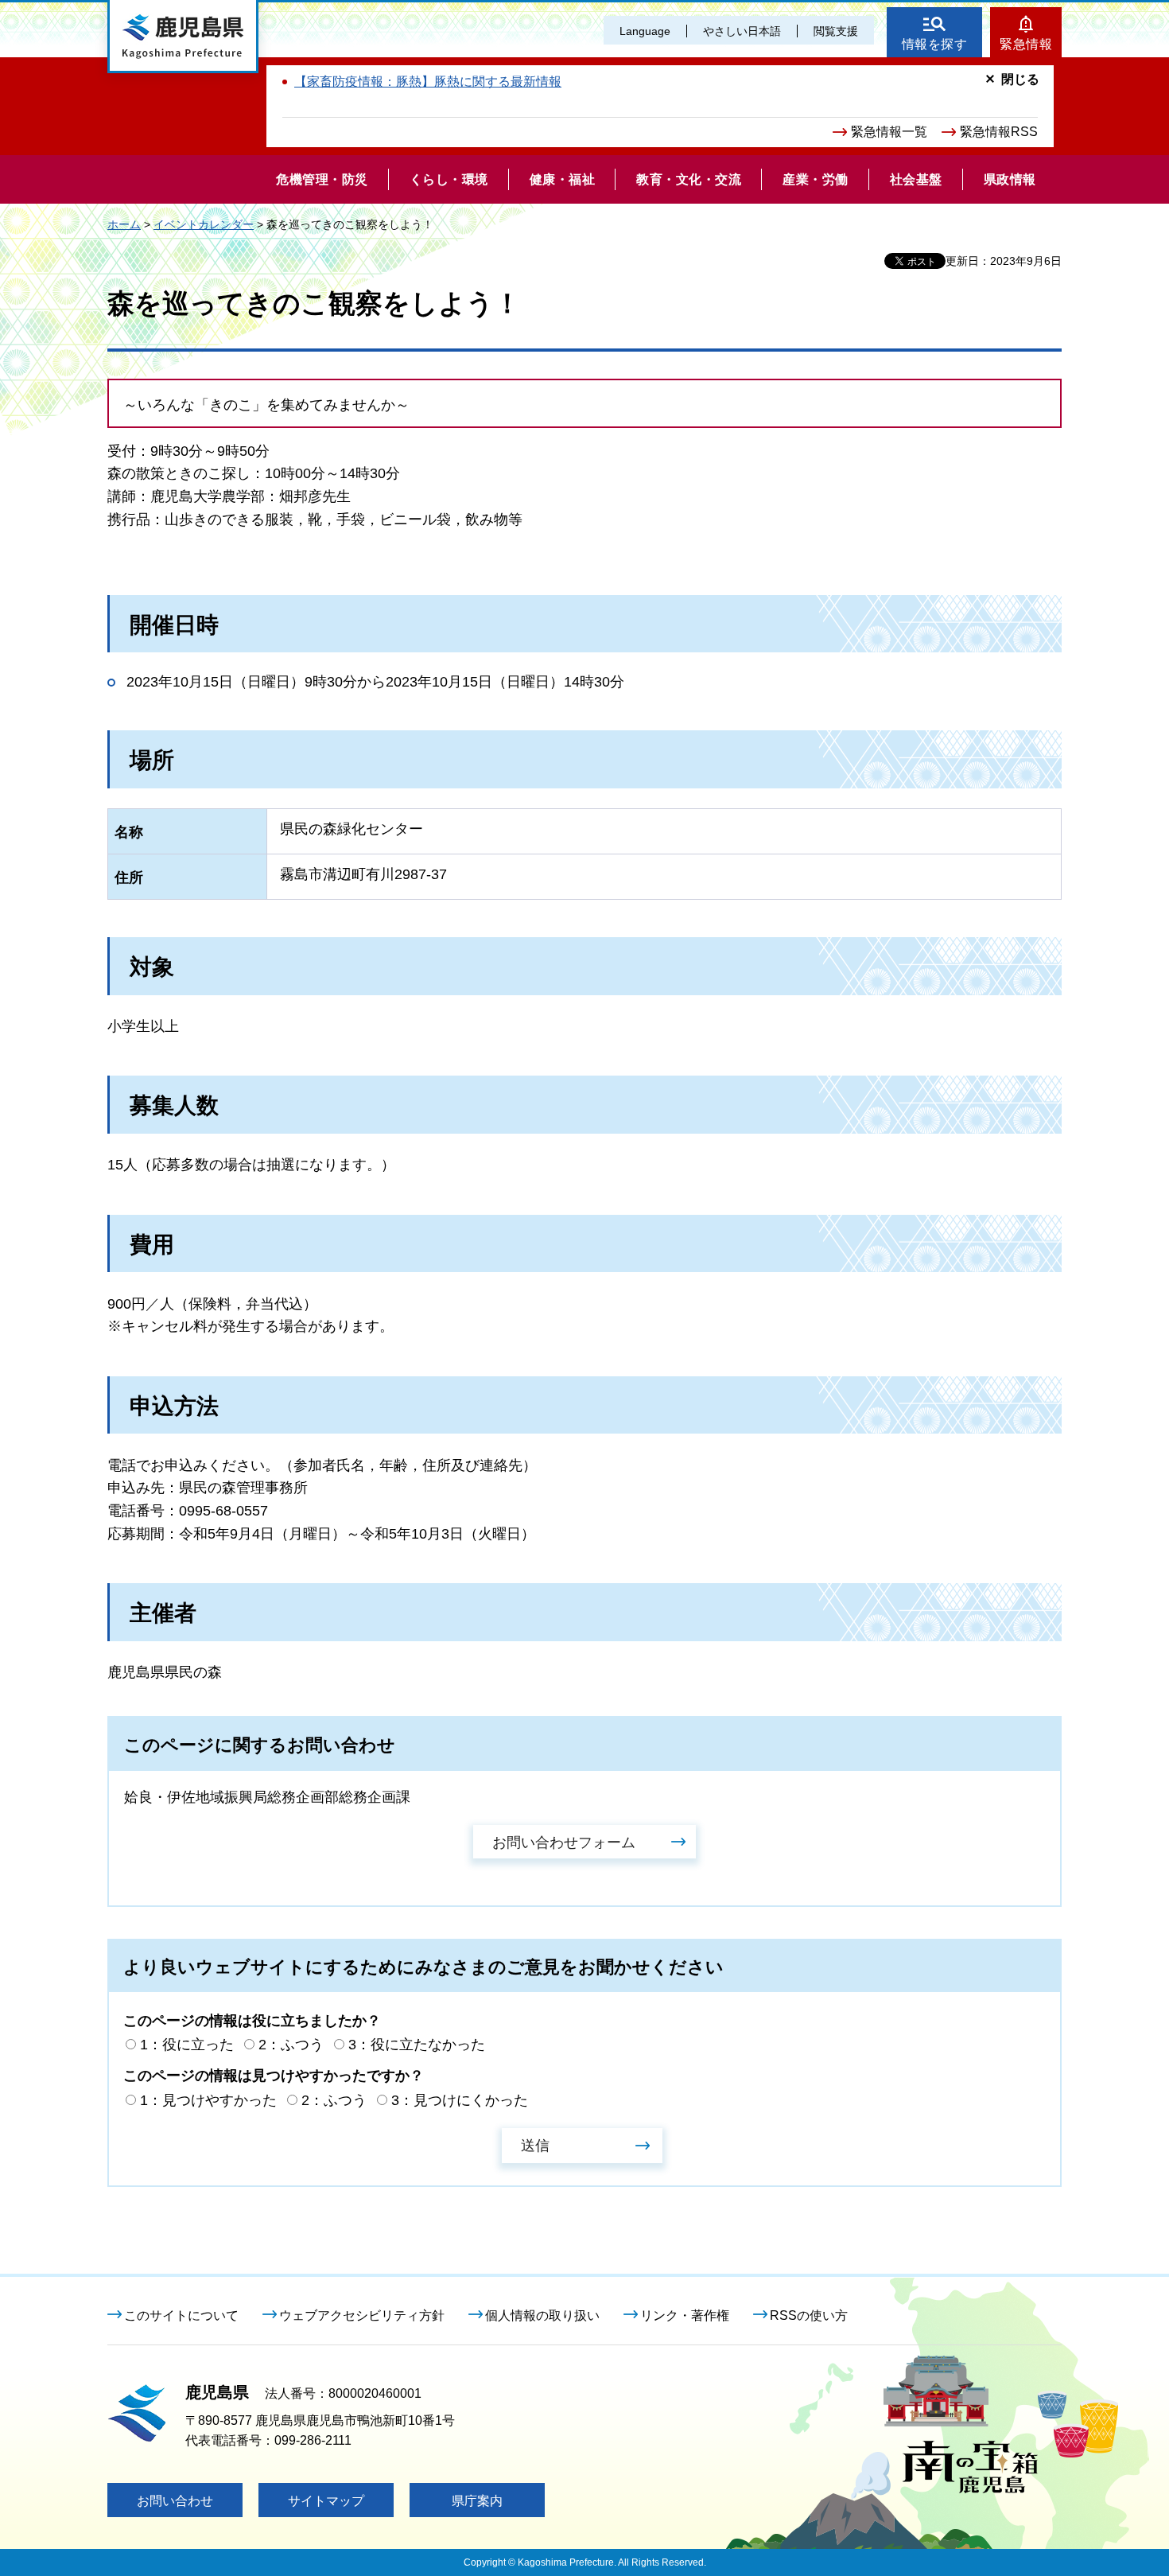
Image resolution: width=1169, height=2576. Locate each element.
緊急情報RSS (999, 132)
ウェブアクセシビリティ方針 (362, 2315)
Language (645, 31)
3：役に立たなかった (417, 2045)
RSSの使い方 (809, 2315)
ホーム (124, 224)
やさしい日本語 (742, 31)
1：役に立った (187, 2045)
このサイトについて (181, 2315)
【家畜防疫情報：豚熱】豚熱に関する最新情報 (428, 82)
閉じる (1020, 79)
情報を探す (935, 44)
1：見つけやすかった (208, 2100)
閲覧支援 (836, 31)
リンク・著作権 (685, 2315)
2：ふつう (291, 2045)
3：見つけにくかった (460, 2100)
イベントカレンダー (204, 224)
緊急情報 (1026, 44)
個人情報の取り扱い (542, 2315)
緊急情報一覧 (889, 132)
